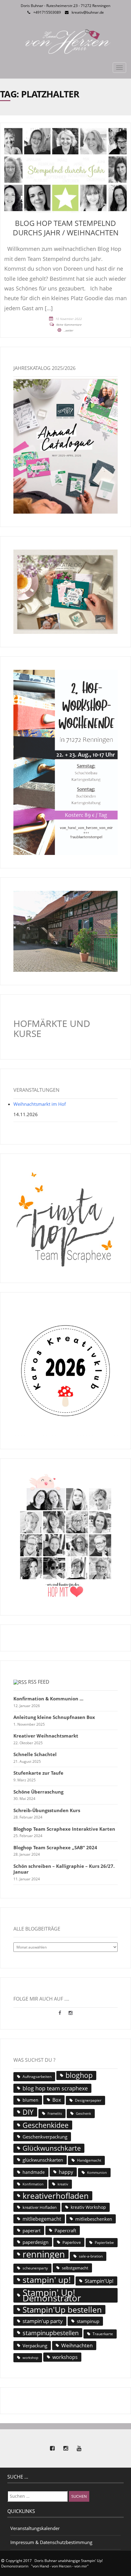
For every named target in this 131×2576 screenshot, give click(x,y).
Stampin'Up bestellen (62, 2310)
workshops (65, 2357)
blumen (30, 2100)
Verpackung (35, 2346)
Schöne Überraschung (38, 1792)
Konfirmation (33, 2184)
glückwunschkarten (43, 2160)
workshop (30, 2358)
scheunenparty (35, 2268)
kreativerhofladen (56, 2196)
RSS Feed (39, 1682)
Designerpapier (88, 2100)
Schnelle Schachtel (35, 1754)
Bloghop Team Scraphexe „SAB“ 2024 (55, 1848)
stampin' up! (47, 2280)
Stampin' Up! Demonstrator (52, 2295)
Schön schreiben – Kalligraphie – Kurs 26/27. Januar (64, 1869)
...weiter (69, 330)
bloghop (79, 2075)
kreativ (63, 2184)
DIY (28, 2112)
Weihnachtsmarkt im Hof (40, 1104)
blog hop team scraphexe (55, 2088)
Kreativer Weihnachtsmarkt (46, 1736)
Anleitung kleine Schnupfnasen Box (54, 1717)
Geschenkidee (46, 2125)
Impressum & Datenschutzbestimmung (51, 2542)
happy (66, 2172)
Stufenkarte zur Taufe (38, 1773)
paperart (32, 2230)
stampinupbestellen (51, 2333)
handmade (34, 2172)
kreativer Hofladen (40, 2207)
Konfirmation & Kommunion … (48, 1699)
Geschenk (83, 2113)
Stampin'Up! (99, 2281)
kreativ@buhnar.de (88, 12)
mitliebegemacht (42, 2219)
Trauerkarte (103, 2334)
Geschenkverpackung (45, 2137)
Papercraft (65, 2230)
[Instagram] (71, 2013)
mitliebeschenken (94, 2219)
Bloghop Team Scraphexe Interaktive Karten (64, 1829)
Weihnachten (77, 2345)
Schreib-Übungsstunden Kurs (47, 1810)
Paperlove (72, 2242)
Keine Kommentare (69, 325)
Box (57, 2100)
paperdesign (35, 2242)
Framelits (55, 2114)
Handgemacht (89, 2160)
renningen (44, 2254)
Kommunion (97, 2172)
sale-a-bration (91, 2256)
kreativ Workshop (88, 2207)
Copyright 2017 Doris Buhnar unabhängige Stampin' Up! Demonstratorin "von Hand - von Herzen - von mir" (52, 2563)
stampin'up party (43, 2321)
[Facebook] (60, 2013)
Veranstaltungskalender (35, 2528)
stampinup (88, 2321)
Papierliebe (104, 2242)
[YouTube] (79, 2448)
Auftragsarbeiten (37, 2077)
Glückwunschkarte (52, 2148)
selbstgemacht (75, 2268)
